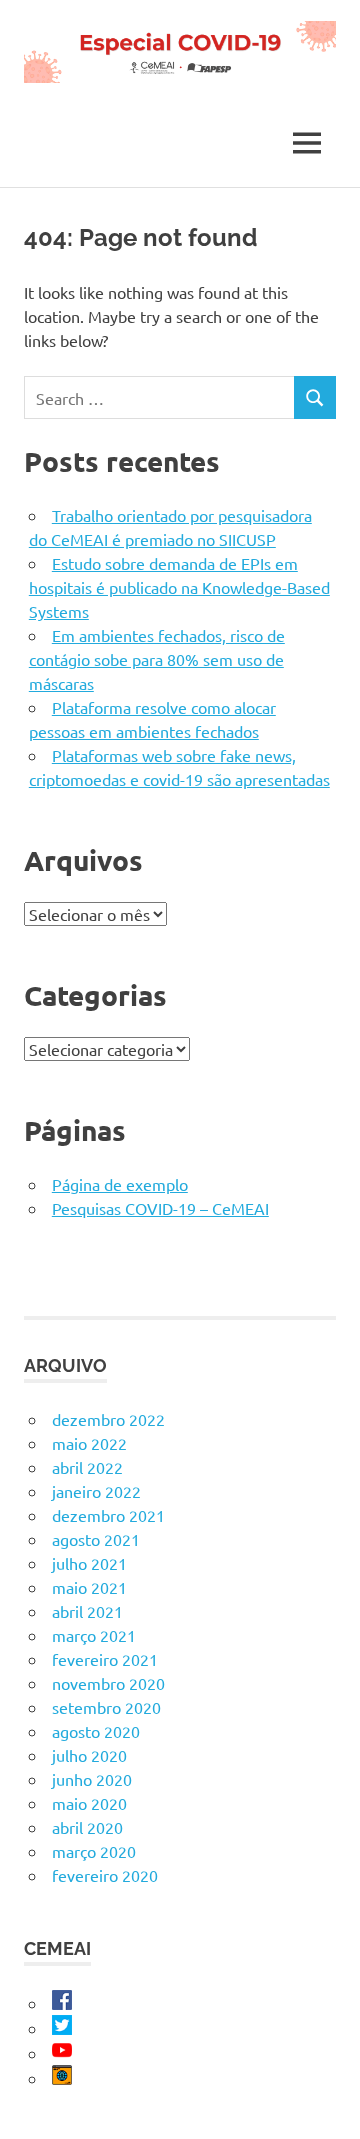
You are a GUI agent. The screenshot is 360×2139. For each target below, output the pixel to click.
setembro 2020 (106, 1707)
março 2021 (94, 1635)
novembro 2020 (108, 1683)
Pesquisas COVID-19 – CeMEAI (160, 1208)
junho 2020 (92, 1779)
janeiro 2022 (96, 1491)
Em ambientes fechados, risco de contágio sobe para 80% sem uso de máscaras (157, 659)
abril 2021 (87, 1611)
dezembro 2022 (108, 1419)
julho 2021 (89, 1563)
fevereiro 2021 (105, 1659)
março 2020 (94, 1851)
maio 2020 (89, 1803)
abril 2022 (87, 1467)
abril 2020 (87, 1827)
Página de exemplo (120, 1184)
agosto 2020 (96, 1731)
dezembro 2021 (108, 1515)
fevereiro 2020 (105, 1875)
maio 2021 (89, 1587)
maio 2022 (89, 1443)
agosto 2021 (96, 1539)
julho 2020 (89, 1755)
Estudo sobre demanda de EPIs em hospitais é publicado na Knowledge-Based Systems (179, 587)
